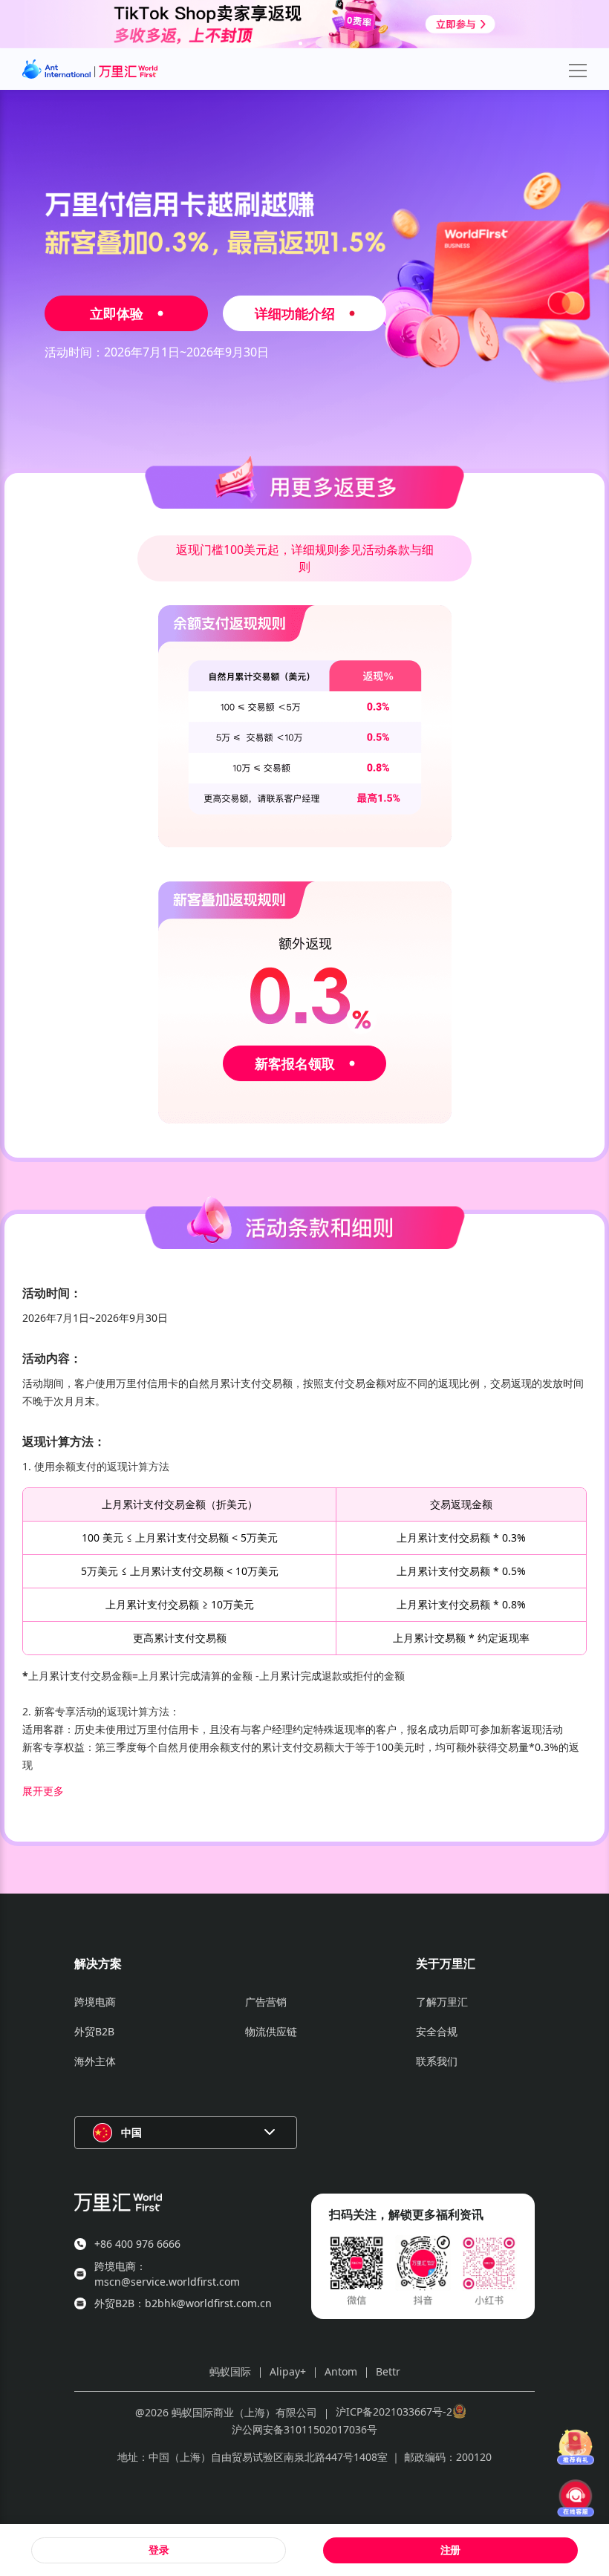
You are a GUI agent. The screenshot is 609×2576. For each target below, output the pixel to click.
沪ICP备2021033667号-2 (394, 2412)
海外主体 (95, 2061)
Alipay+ (288, 2371)
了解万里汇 (442, 2002)
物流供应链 (271, 2031)
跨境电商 (95, 2002)
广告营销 (266, 2002)
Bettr (388, 2371)
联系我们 (437, 2061)
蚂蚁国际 (230, 2371)
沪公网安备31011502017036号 (304, 2429)
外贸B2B (94, 2031)
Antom (341, 2371)
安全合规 (437, 2031)
